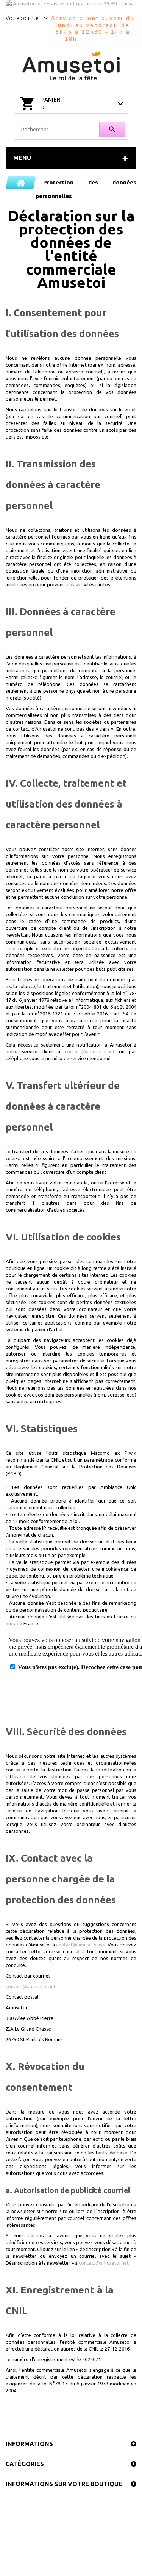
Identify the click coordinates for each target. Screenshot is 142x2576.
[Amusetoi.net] (71, 66)
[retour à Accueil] (21, 183)
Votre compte (22, 18)
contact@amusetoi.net (90, 1051)
